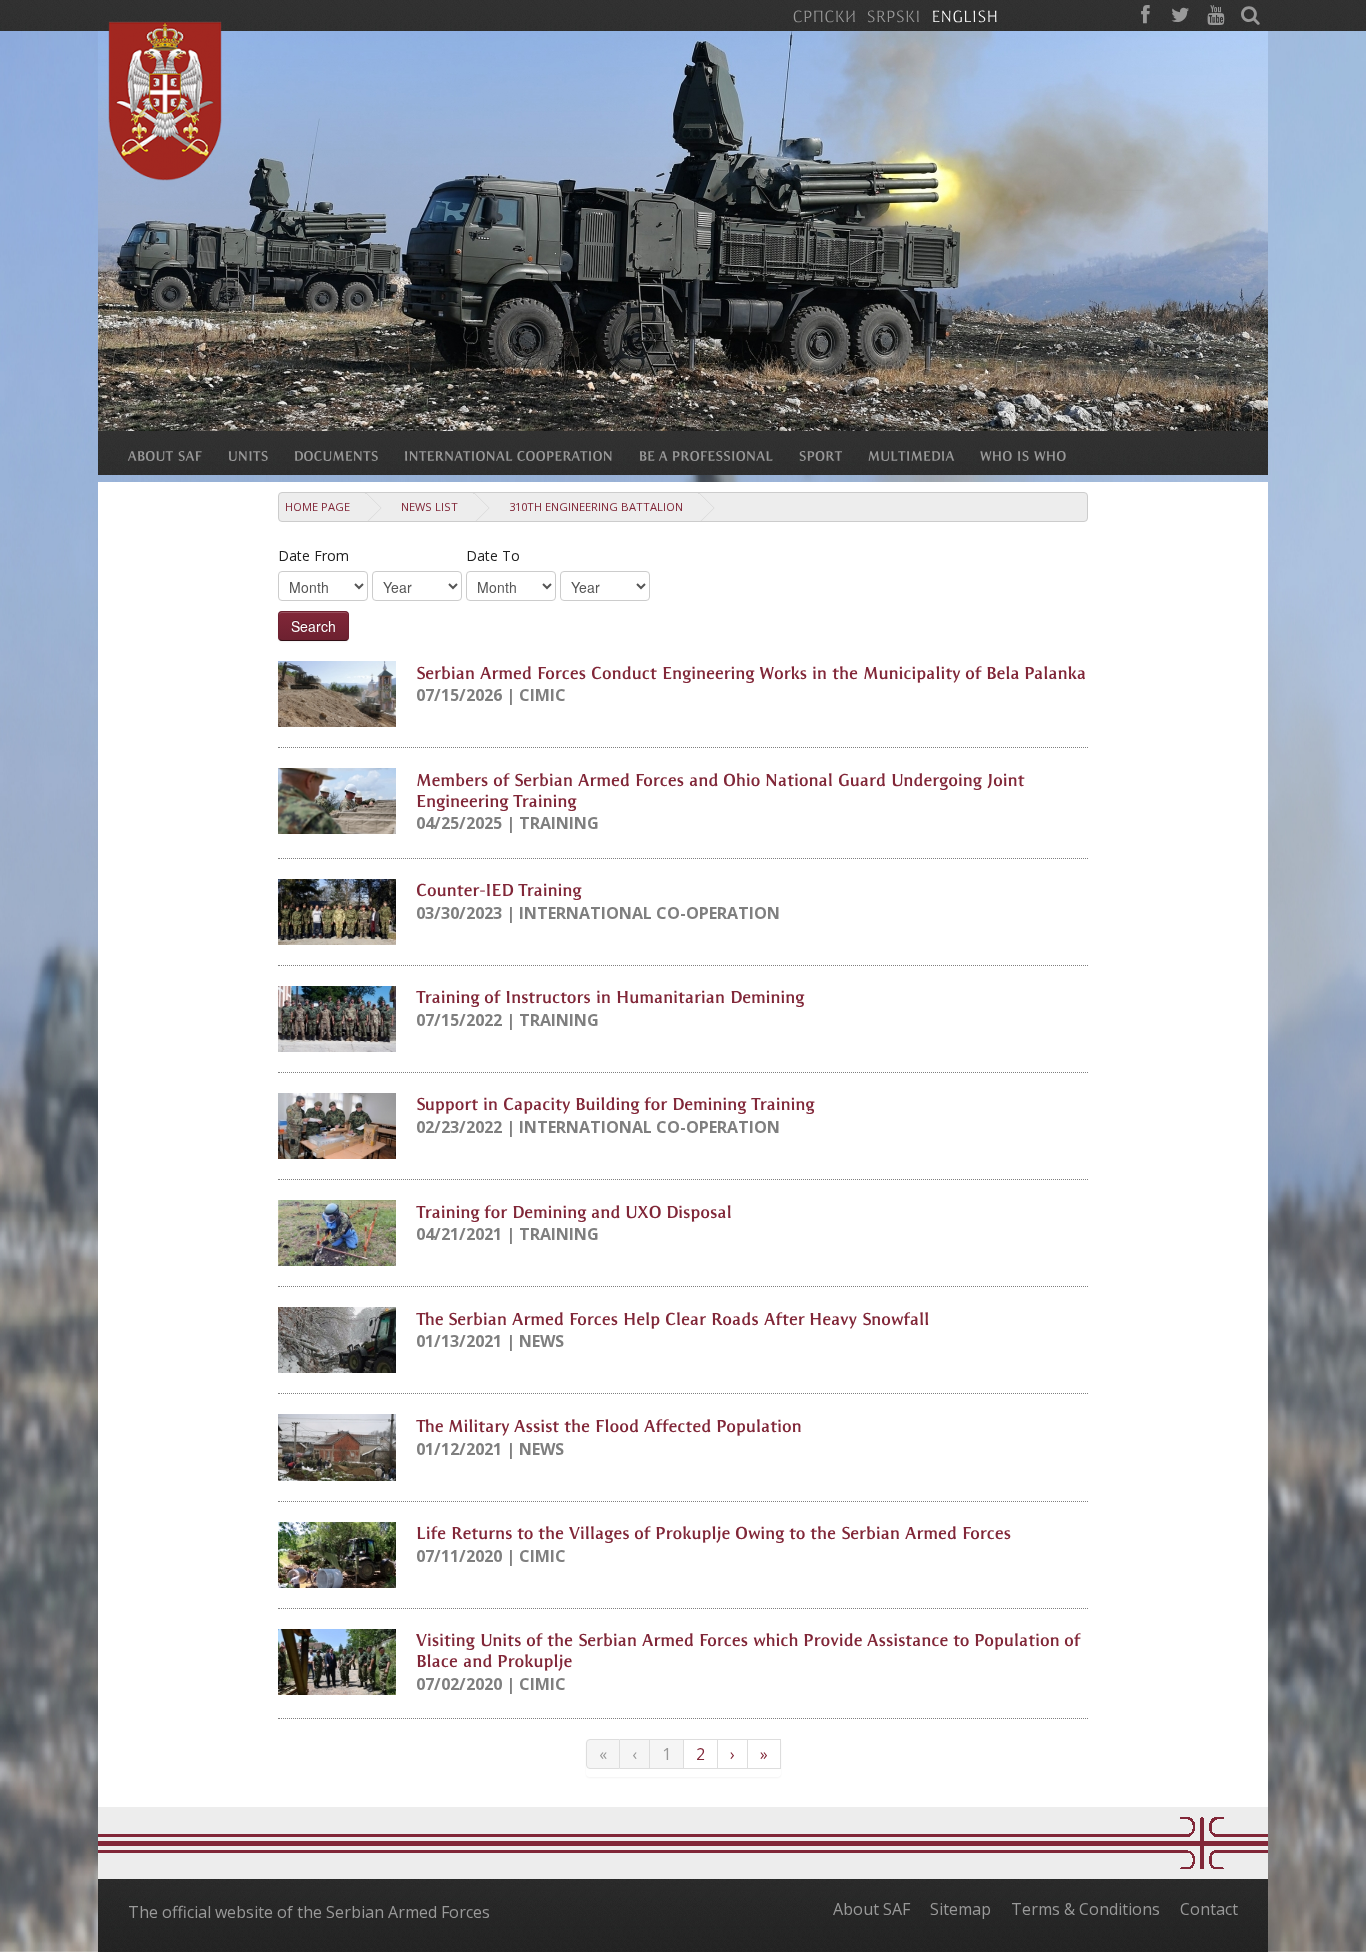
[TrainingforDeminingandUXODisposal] (574, 1210)
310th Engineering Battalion (596, 506)
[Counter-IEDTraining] (499, 889)
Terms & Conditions (1085, 1909)
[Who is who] (1036, 455)
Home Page (317, 506)
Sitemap (960, 1909)
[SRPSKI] (893, 15)
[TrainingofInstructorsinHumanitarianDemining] (610, 996)
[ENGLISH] (964, 15)
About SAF (871, 1909)
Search (313, 626)
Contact (1209, 1909)
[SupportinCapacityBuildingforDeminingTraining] (615, 1103)
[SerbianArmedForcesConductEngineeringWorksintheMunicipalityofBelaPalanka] (751, 671)
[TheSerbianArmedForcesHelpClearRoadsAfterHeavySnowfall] (673, 1317)
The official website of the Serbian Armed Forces (309, 1912)
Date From (313, 555)
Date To (493, 555)
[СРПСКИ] (824, 15)
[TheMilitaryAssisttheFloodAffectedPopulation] (609, 1424)
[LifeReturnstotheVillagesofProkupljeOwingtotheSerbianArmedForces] (713, 1532)
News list (429, 506)
